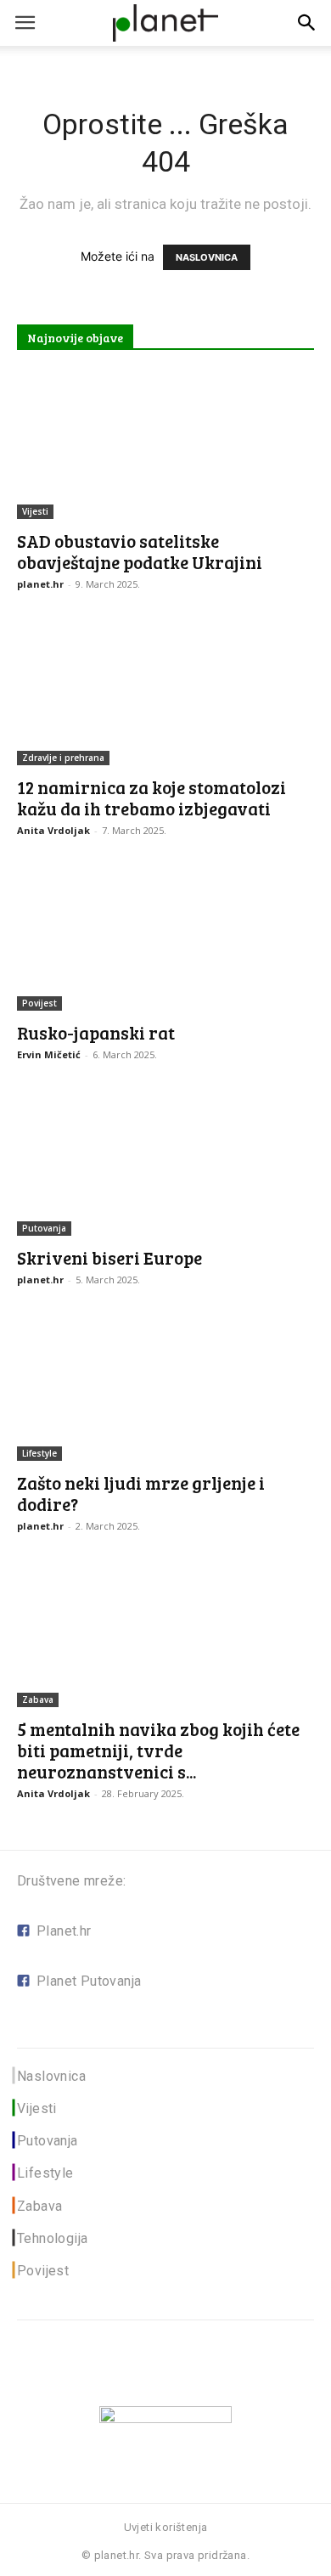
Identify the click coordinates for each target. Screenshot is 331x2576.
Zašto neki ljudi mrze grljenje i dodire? (141, 1493)
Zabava (38, 1699)
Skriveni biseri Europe (109, 1257)
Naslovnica (51, 2076)
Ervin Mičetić (49, 1054)
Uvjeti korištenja (166, 2527)
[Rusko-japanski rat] (165, 938)
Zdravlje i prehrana (63, 758)
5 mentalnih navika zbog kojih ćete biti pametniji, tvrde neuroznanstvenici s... (158, 1750)
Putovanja (44, 1228)
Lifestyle (39, 1453)
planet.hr (40, 584)
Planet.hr (64, 1931)
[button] (307, 23)
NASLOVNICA (207, 257)
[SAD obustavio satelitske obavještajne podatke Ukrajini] (165, 445)
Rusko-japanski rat (96, 1032)
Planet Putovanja (89, 1981)
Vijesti (35, 511)
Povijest (39, 1003)
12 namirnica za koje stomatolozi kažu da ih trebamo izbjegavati (151, 798)
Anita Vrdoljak (53, 830)
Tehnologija (52, 2238)
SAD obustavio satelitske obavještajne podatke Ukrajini (140, 551)
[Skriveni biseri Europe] (165, 1162)
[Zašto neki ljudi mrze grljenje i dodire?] (165, 1387)
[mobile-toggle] (25, 23)
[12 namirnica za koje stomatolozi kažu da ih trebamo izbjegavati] (165, 692)
